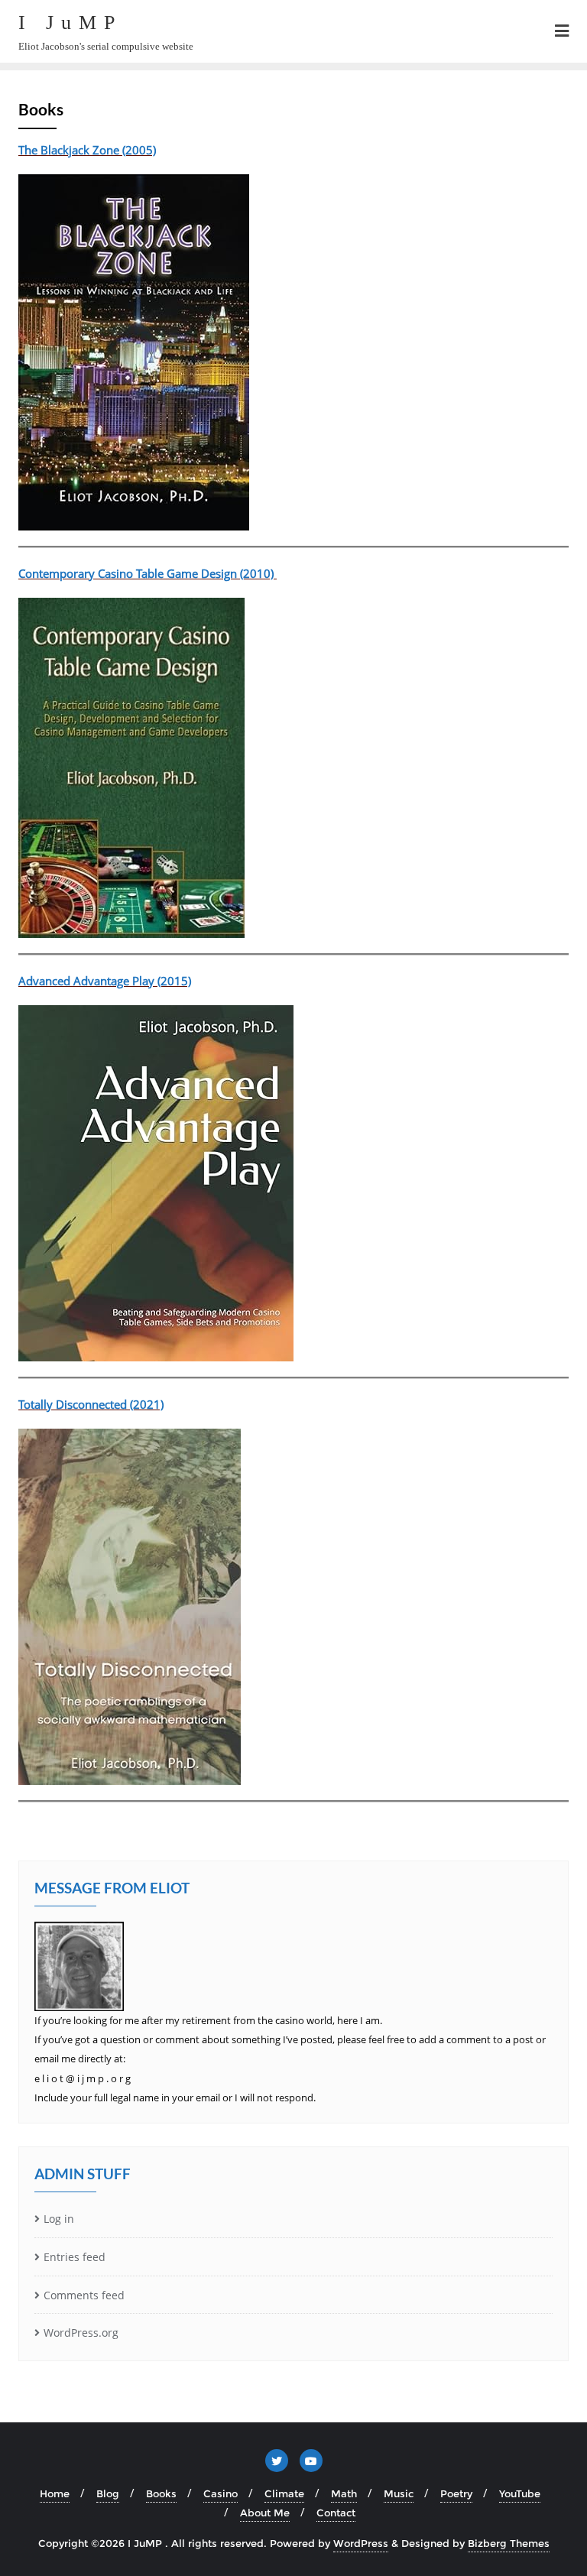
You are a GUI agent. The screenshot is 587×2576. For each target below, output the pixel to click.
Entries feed (75, 2257)
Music (399, 2493)
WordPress (361, 2543)
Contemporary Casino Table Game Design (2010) (148, 573)
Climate (284, 2493)
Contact (336, 2513)
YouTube (520, 2493)
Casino (221, 2493)
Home (55, 2493)
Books (161, 2493)
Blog (108, 2493)
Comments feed (84, 2295)
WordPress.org (81, 2333)
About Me (265, 2513)
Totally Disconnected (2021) (91, 1404)
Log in (59, 2219)
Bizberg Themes (509, 2543)
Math (344, 2493)
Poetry (456, 2493)
